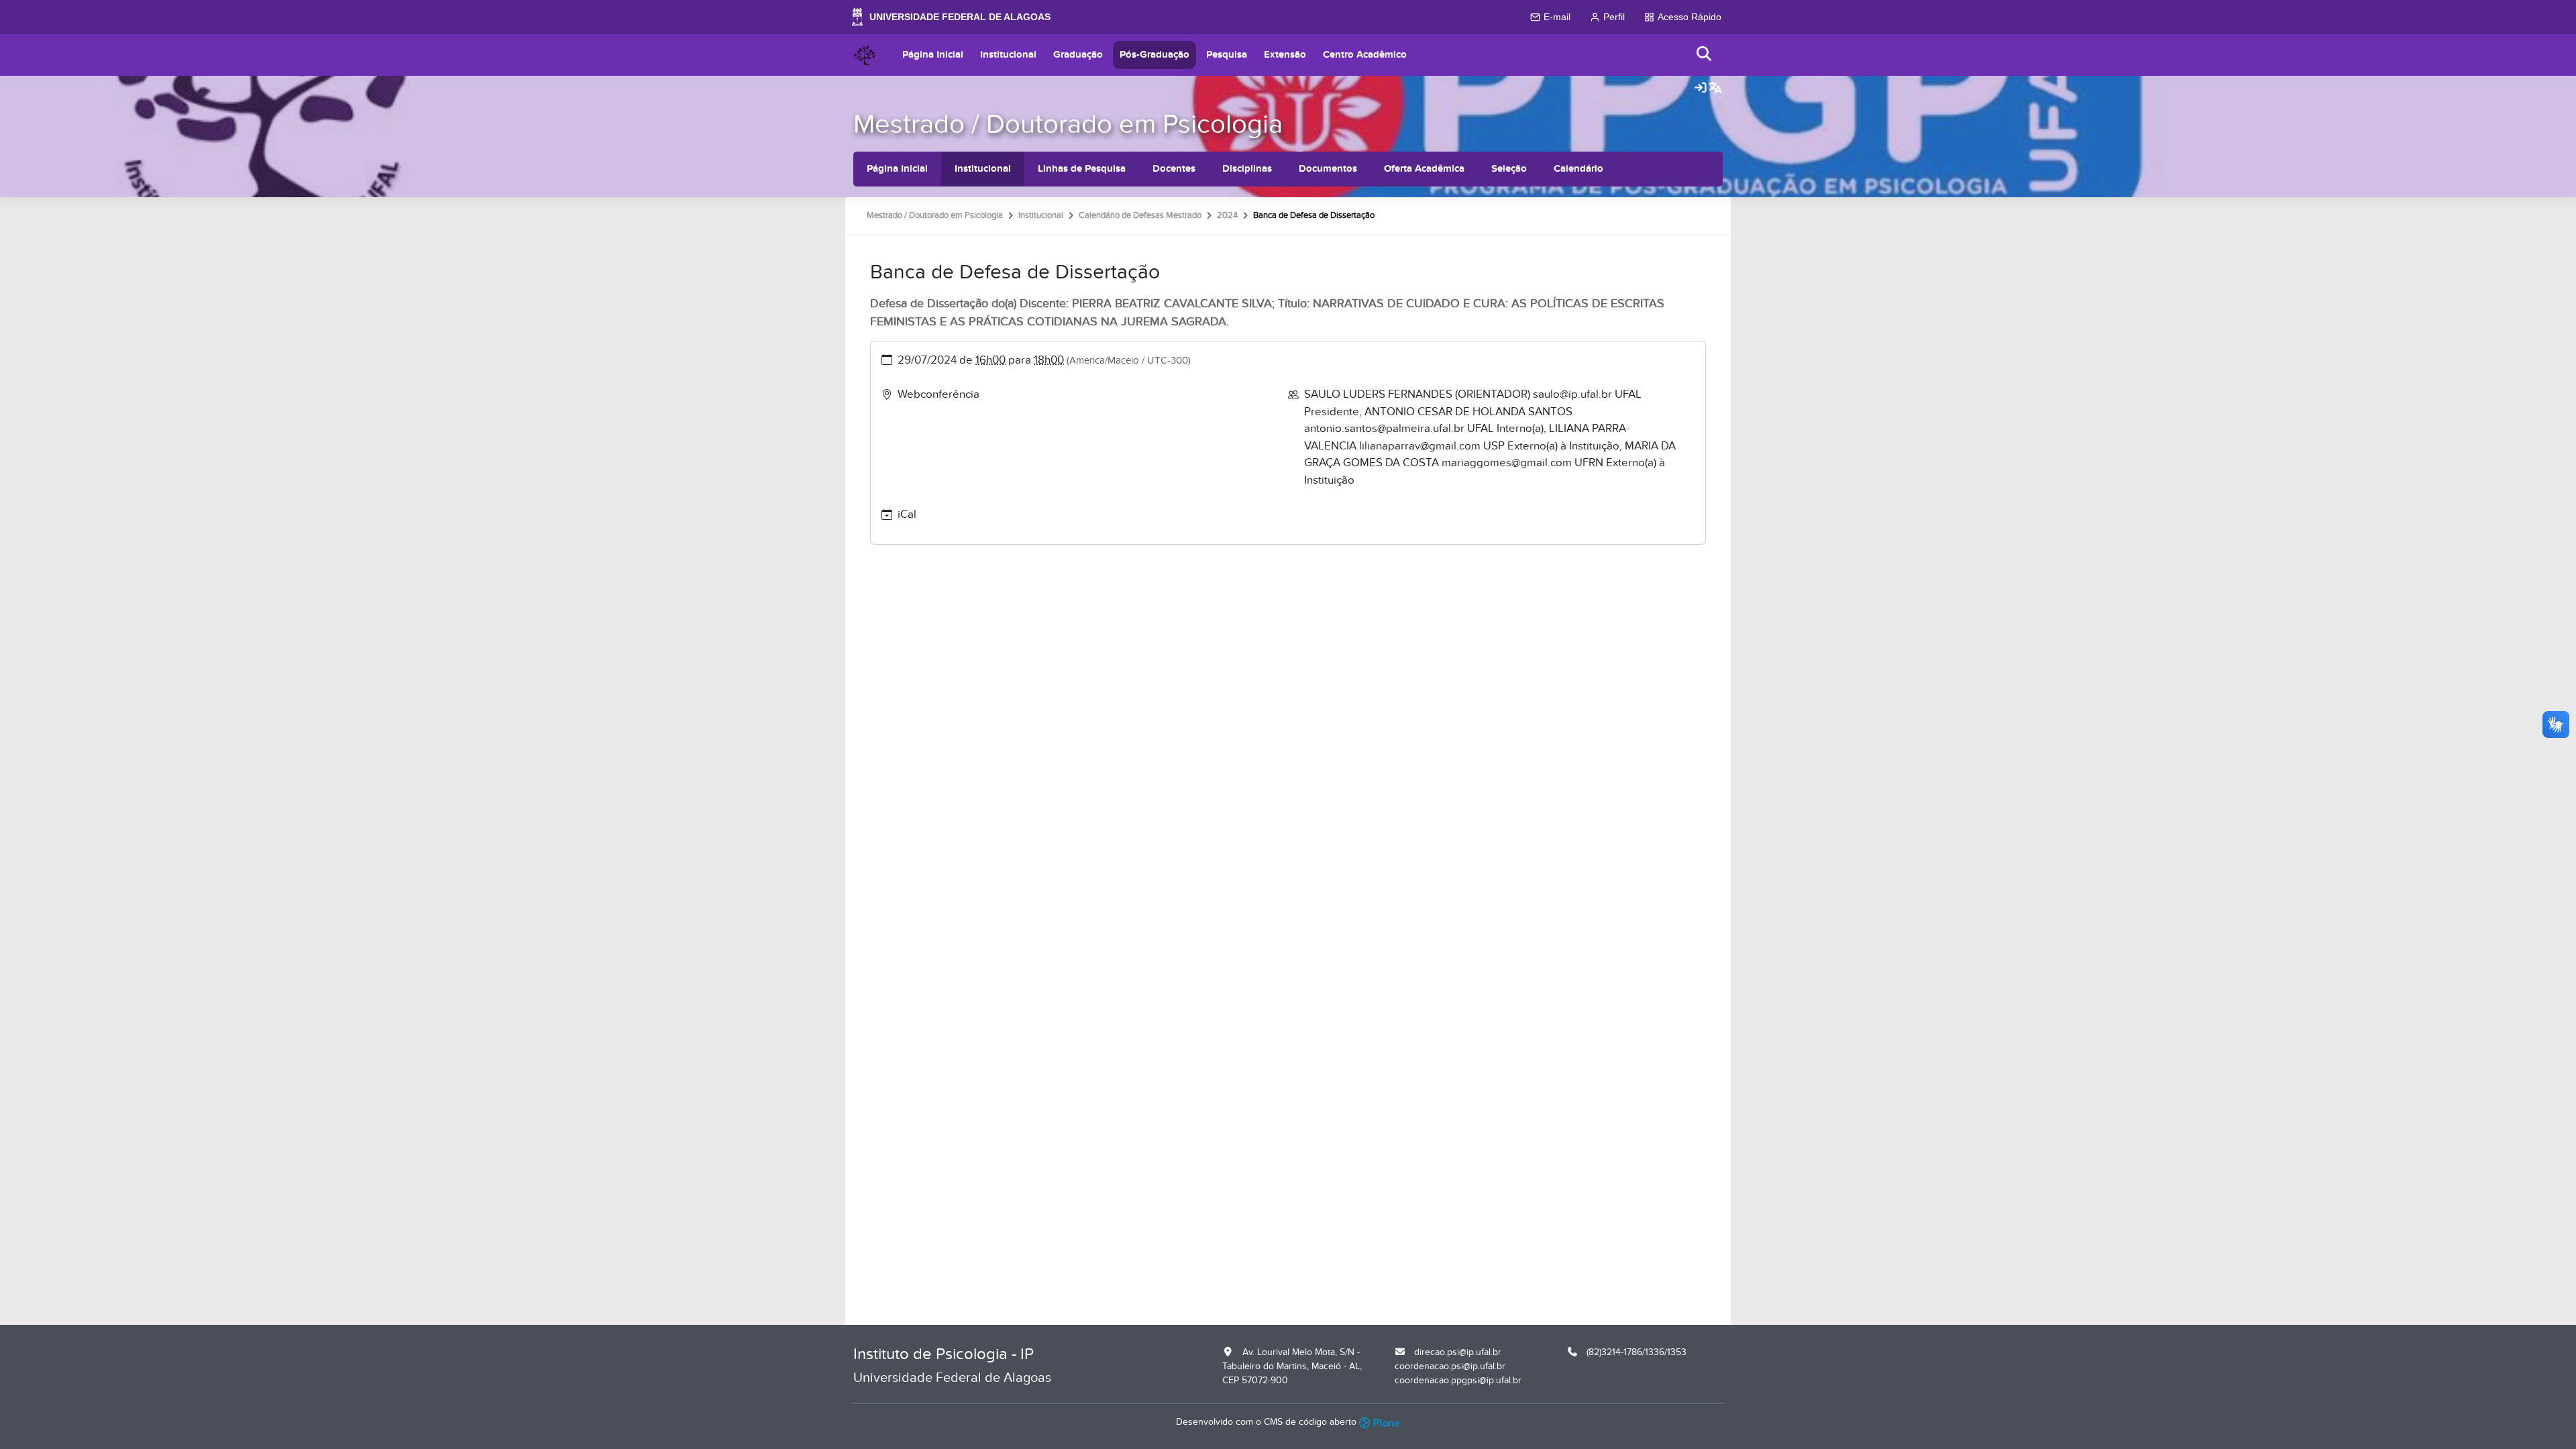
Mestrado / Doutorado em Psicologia (1068, 124)
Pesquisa (1227, 55)
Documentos (1328, 169)
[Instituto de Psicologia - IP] (865, 55)
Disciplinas (1247, 169)
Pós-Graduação (1155, 55)
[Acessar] (1701, 89)
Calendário (1578, 169)
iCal (907, 515)
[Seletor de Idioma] (1715, 89)
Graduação (1078, 55)
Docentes (1174, 169)
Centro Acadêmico (1365, 55)
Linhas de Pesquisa (1082, 169)
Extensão (1285, 55)
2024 (1227, 215)
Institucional (1008, 55)
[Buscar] (1705, 55)
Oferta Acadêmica (1424, 169)
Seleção (1509, 169)
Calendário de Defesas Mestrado (1140, 215)
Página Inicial (933, 55)
